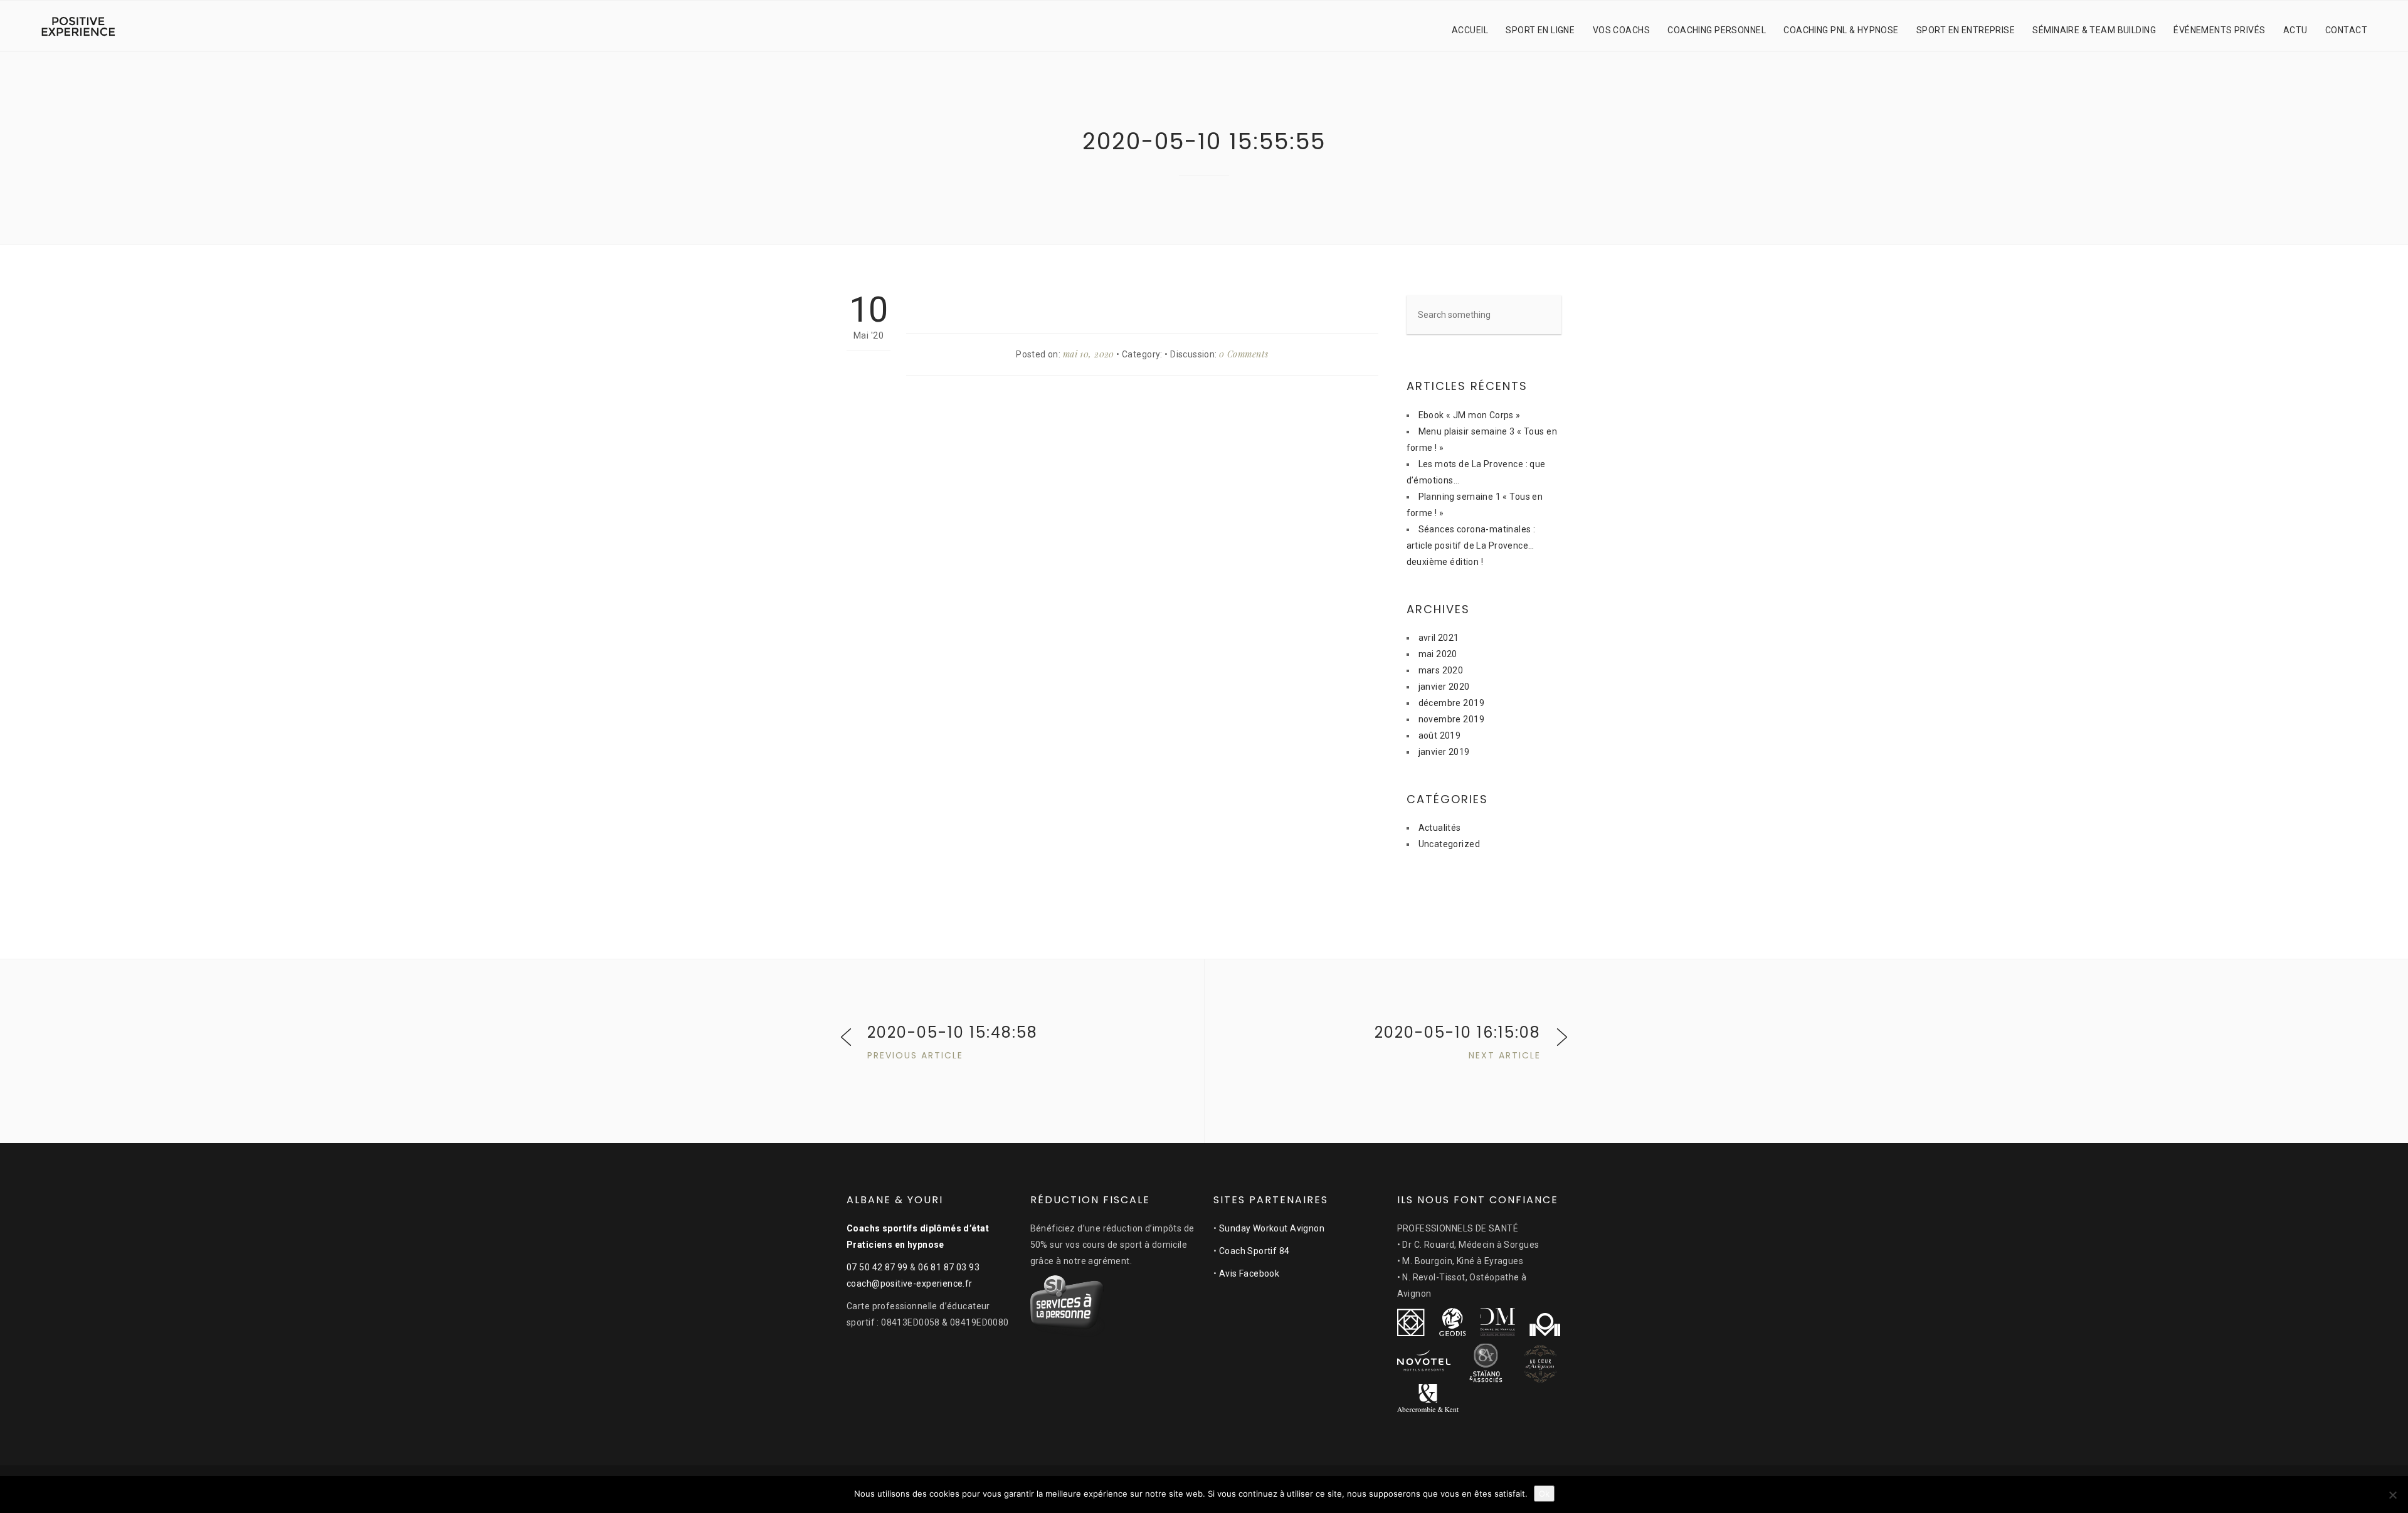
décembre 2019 (1451, 703)
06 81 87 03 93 (949, 1267)
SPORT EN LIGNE (1540, 30)
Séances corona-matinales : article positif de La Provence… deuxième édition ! (1471, 546)
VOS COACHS (1621, 30)
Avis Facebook (1249, 1273)
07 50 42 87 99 (877, 1267)
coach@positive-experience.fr (910, 1284)
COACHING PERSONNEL (1717, 30)
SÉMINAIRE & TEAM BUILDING (2094, 30)
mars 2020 (1441, 670)
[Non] (2392, 1495)
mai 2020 (1438, 654)
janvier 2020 (1444, 687)
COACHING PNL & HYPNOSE (1841, 30)
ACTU (2295, 30)
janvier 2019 (1444, 752)
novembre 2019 (1451, 719)
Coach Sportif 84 (1254, 1251)
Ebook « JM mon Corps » (1470, 415)
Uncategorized (1449, 844)
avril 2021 (1439, 638)
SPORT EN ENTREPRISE (1966, 30)
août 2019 (1440, 735)
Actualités (1440, 828)
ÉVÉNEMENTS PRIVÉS (2219, 30)
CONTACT (2346, 30)
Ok (1544, 1494)
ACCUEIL (1470, 30)
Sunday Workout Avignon (1272, 1228)
